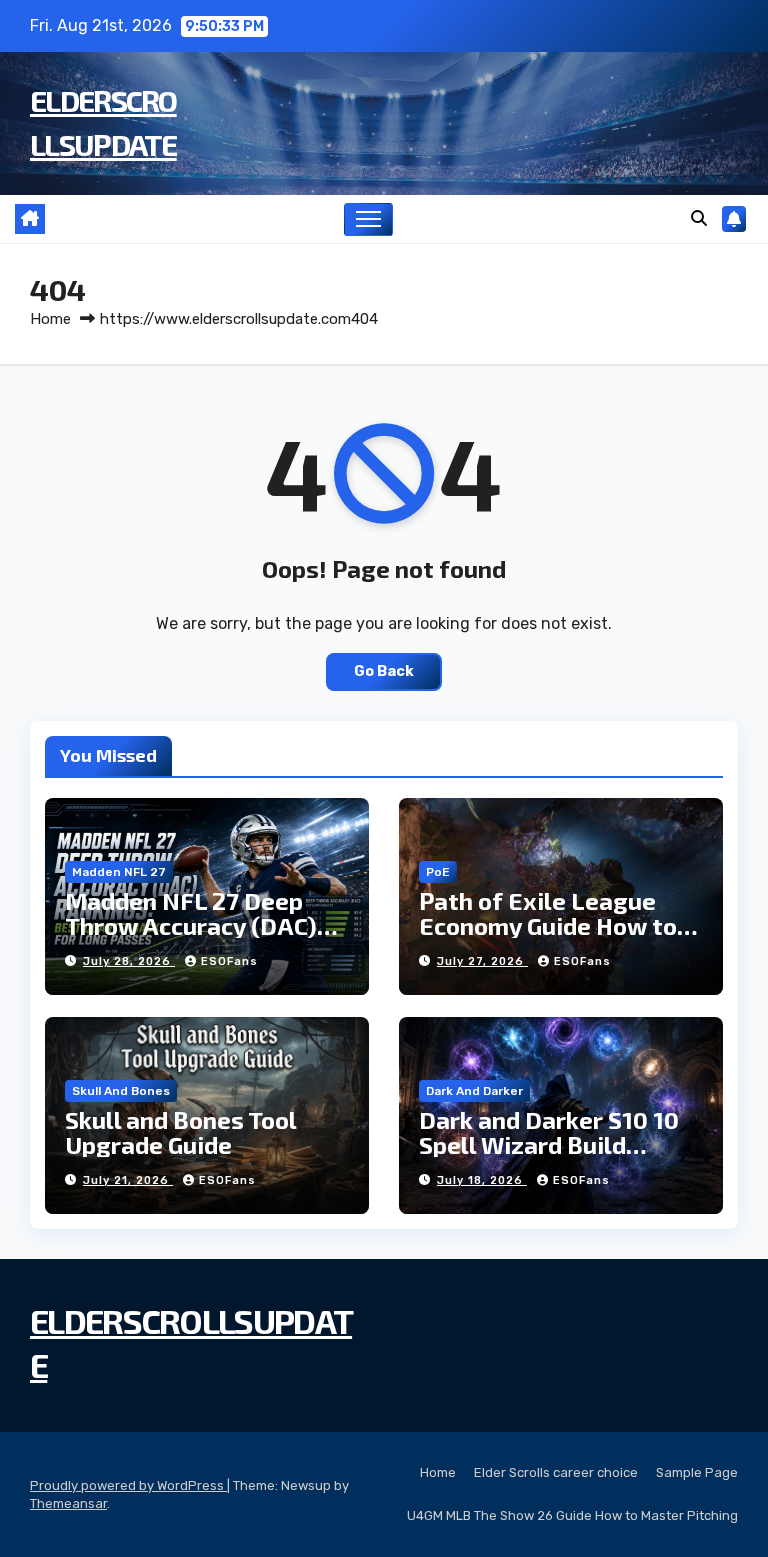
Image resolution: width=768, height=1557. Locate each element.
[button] (699, 218)
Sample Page (697, 1472)
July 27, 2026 (482, 961)
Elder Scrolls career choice (556, 1472)
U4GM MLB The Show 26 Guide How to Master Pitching (572, 1515)
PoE (438, 872)
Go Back (384, 671)
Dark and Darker (474, 1091)
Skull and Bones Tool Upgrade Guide (180, 1132)
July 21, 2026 (128, 1180)
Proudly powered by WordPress (128, 1485)
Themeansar (68, 1503)
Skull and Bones (121, 1091)
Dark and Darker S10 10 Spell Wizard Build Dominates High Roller (549, 1144)
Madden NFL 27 (119, 872)
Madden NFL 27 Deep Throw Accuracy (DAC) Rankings (191, 925)
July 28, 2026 (129, 961)
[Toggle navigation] (368, 219)
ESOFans (229, 961)
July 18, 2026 (482, 1180)
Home (50, 319)
